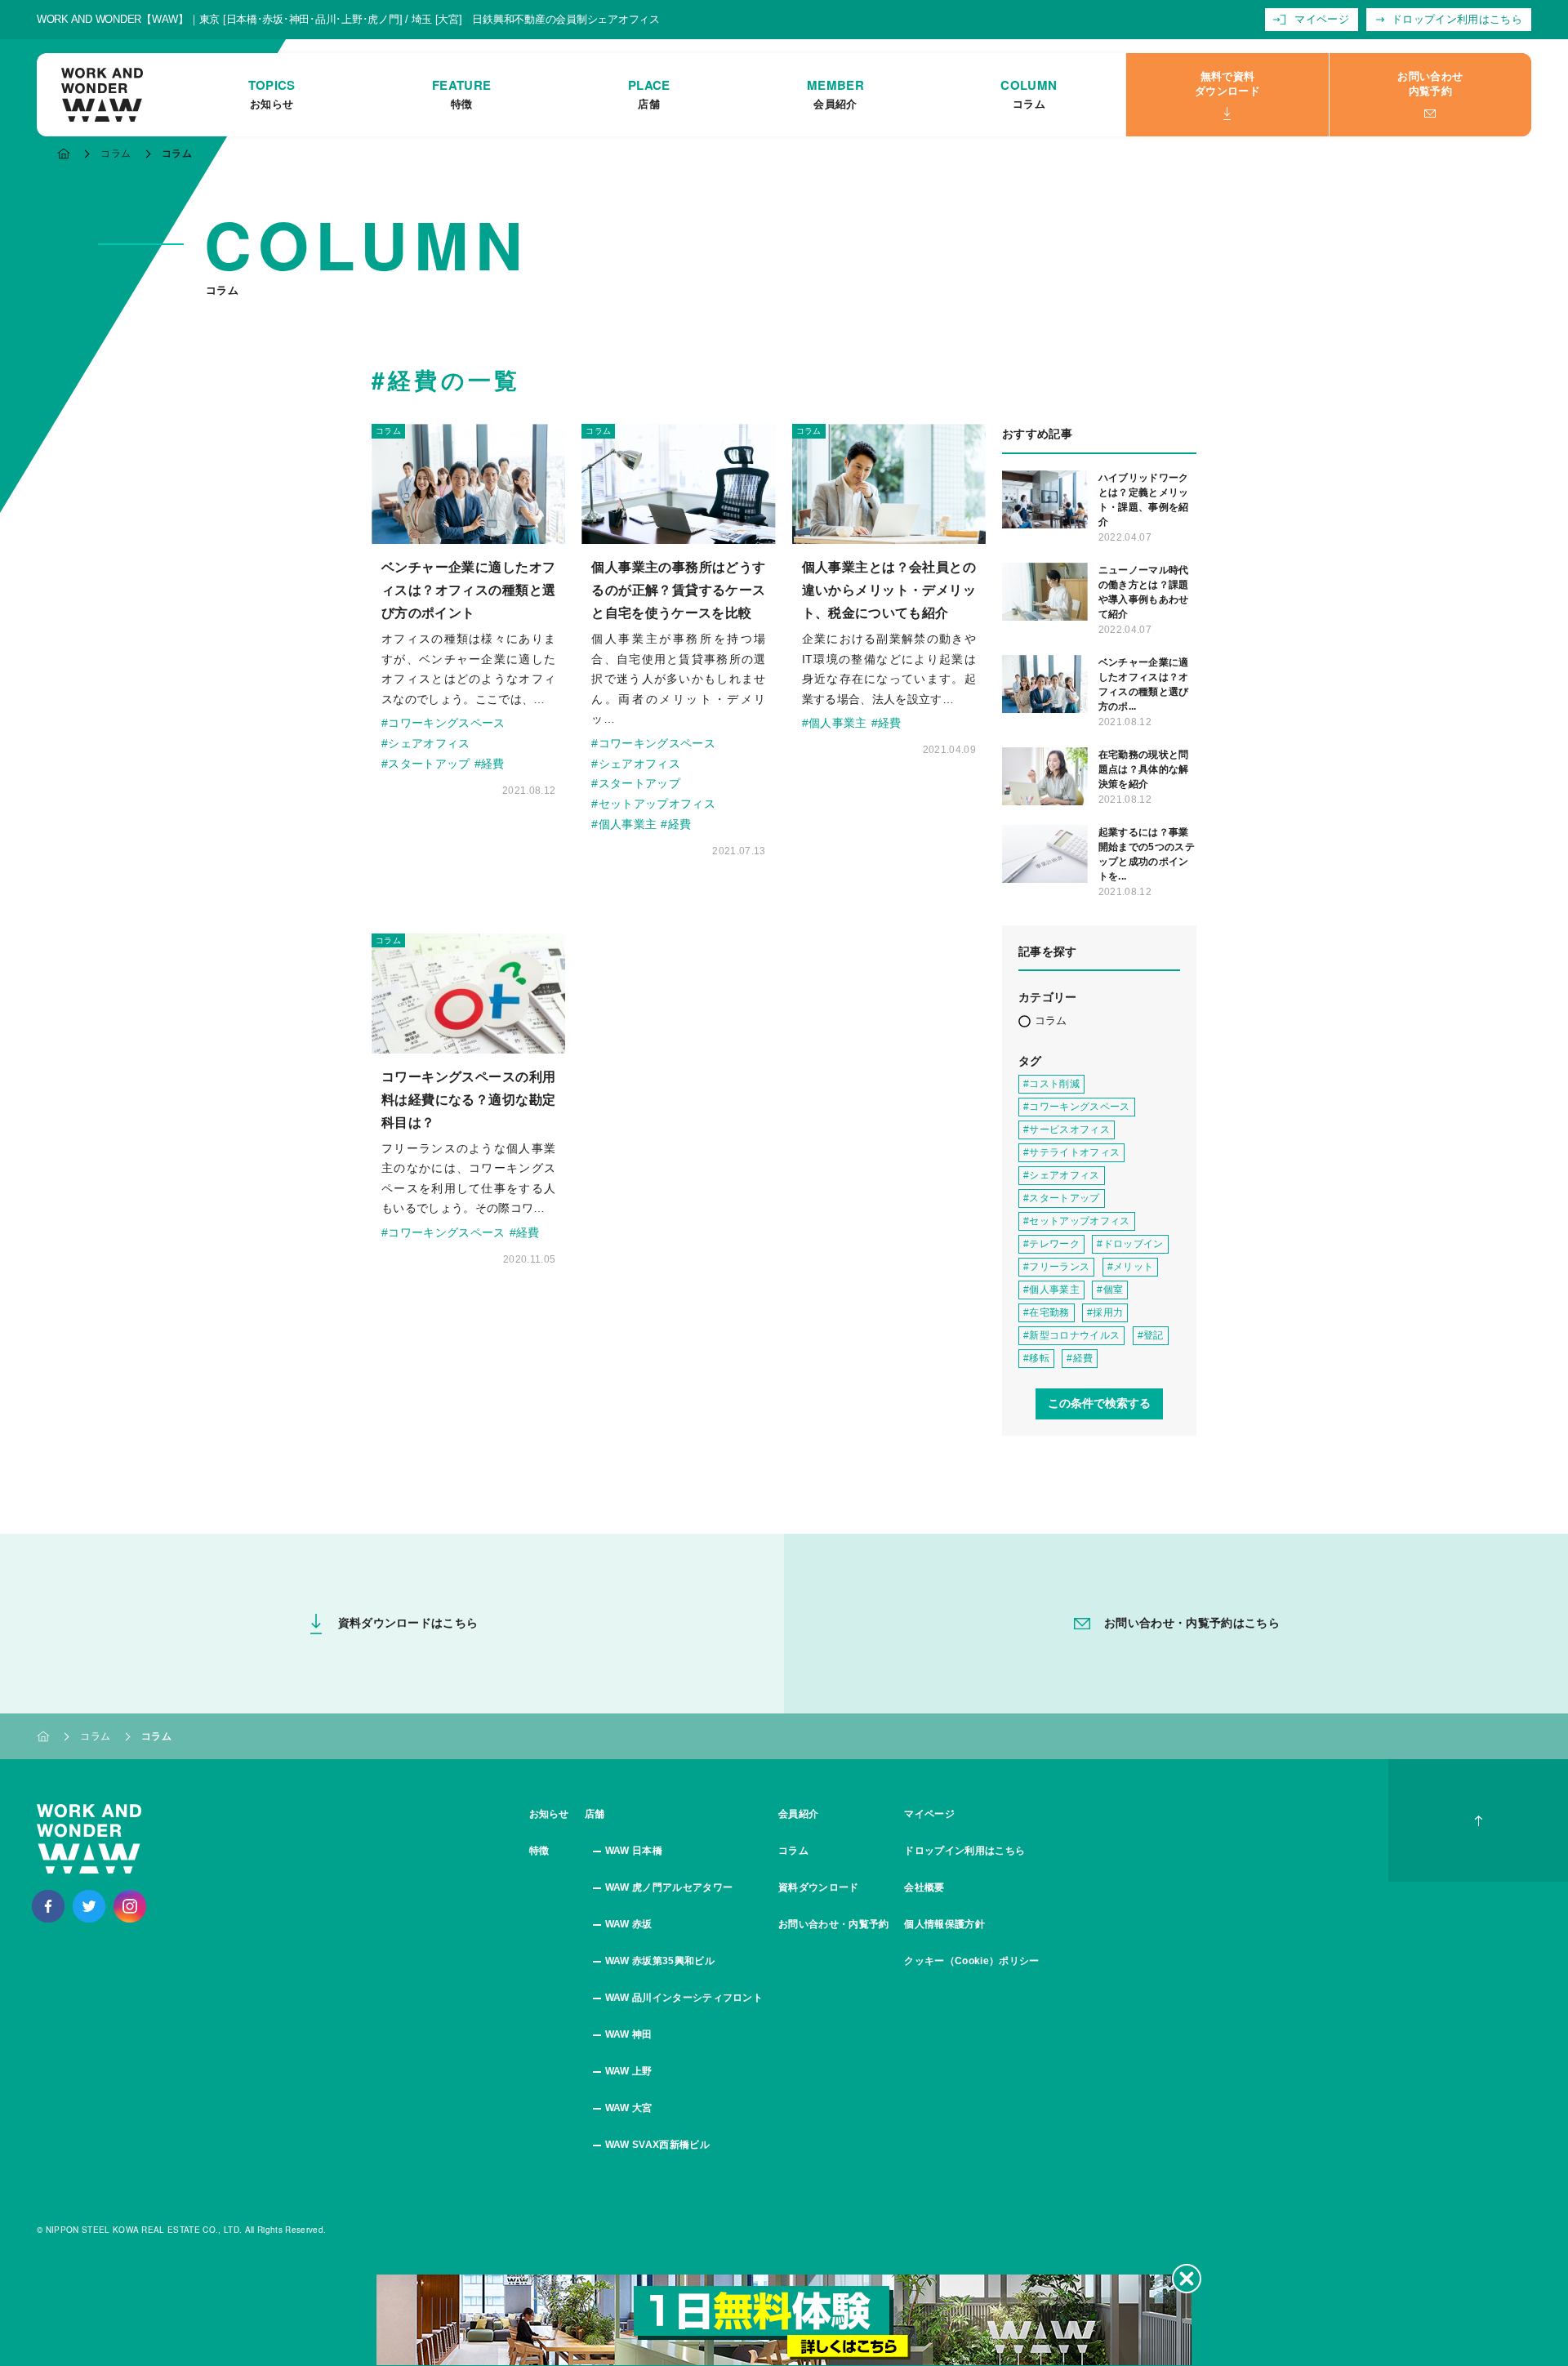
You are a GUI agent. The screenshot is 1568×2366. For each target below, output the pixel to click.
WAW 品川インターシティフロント (684, 1998)
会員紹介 (798, 1814)
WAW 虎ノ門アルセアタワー (669, 1887)
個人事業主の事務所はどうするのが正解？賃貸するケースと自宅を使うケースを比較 (678, 590)
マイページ (1322, 19)
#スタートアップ (426, 764)
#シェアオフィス (426, 743)
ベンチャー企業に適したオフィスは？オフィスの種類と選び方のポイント (468, 590)
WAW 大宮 (629, 2108)
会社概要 (924, 1887)
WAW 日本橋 (634, 1851)
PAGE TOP (1478, 1820)
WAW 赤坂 (629, 1924)
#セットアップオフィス (653, 804)
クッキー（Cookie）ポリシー (971, 1961)
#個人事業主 (624, 824)
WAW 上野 (629, 2071)
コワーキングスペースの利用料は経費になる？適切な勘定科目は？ (468, 1100)
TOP (64, 154)
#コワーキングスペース (443, 723)
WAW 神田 (629, 2034)
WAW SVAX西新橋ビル (657, 2145)
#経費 (490, 764)
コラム (116, 154)
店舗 (595, 1814)
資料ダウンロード (819, 1887)
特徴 (539, 1851)
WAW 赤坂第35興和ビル (660, 1961)
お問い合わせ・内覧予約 (834, 1924)
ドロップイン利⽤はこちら (1457, 19)
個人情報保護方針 (944, 1924)
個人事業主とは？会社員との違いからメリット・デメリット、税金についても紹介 (889, 590)
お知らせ (549, 1814)
